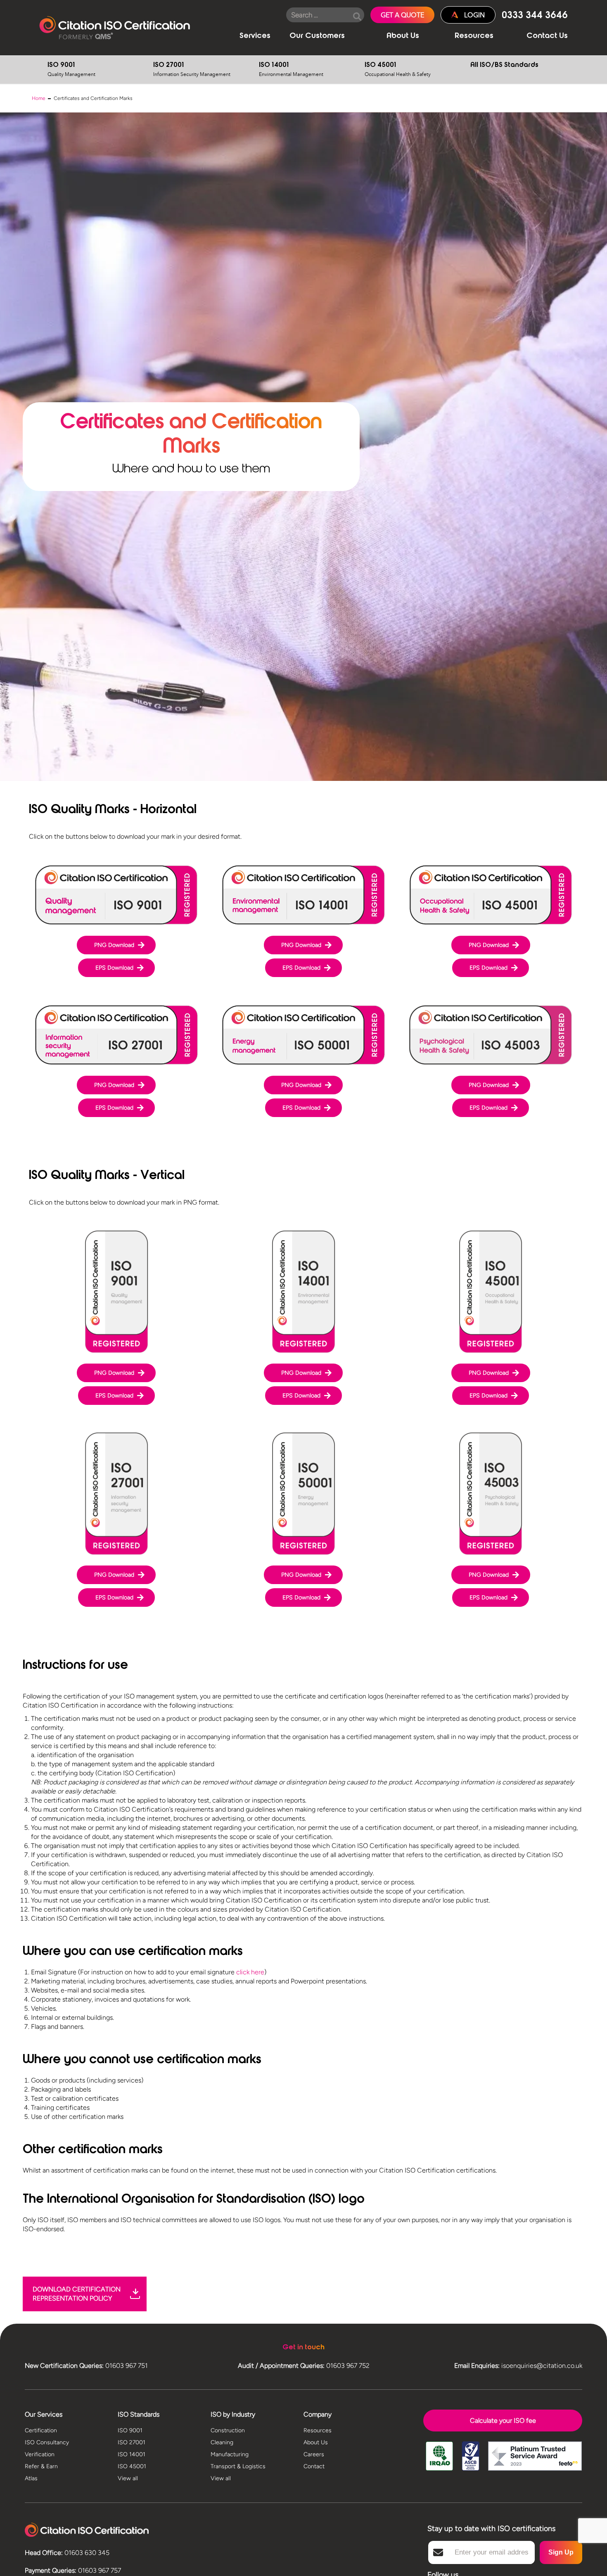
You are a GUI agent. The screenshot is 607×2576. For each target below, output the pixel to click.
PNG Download (114, 945)
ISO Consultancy (47, 2442)
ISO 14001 (291, 70)
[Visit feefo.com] (535, 2462)
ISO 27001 (192, 70)
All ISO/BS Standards (504, 65)
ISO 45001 (398, 70)
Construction (228, 2430)
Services (255, 36)
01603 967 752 (348, 2366)
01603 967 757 (100, 2570)
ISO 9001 (71, 70)
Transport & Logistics (238, 2466)
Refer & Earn (41, 2466)
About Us (403, 36)
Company (318, 2414)
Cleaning (222, 2442)
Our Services (44, 2414)
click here (250, 1972)
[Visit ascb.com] (471, 2462)
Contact (314, 2466)
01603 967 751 (127, 2366)
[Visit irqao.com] (439, 2462)
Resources (474, 36)
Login (474, 15)
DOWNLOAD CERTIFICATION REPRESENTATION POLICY (77, 2294)
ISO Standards (139, 2414)
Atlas (31, 2478)
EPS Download (114, 968)
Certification (41, 2430)
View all (128, 2478)
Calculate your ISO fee (503, 2421)
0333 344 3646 (535, 16)
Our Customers (317, 36)
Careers (314, 2454)
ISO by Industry (233, 2414)
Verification (40, 2454)
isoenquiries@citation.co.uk (542, 2366)
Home (39, 98)
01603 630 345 (87, 2553)
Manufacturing (230, 2454)
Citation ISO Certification (115, 28)
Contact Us (547, 36)
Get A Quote (402, 15)
